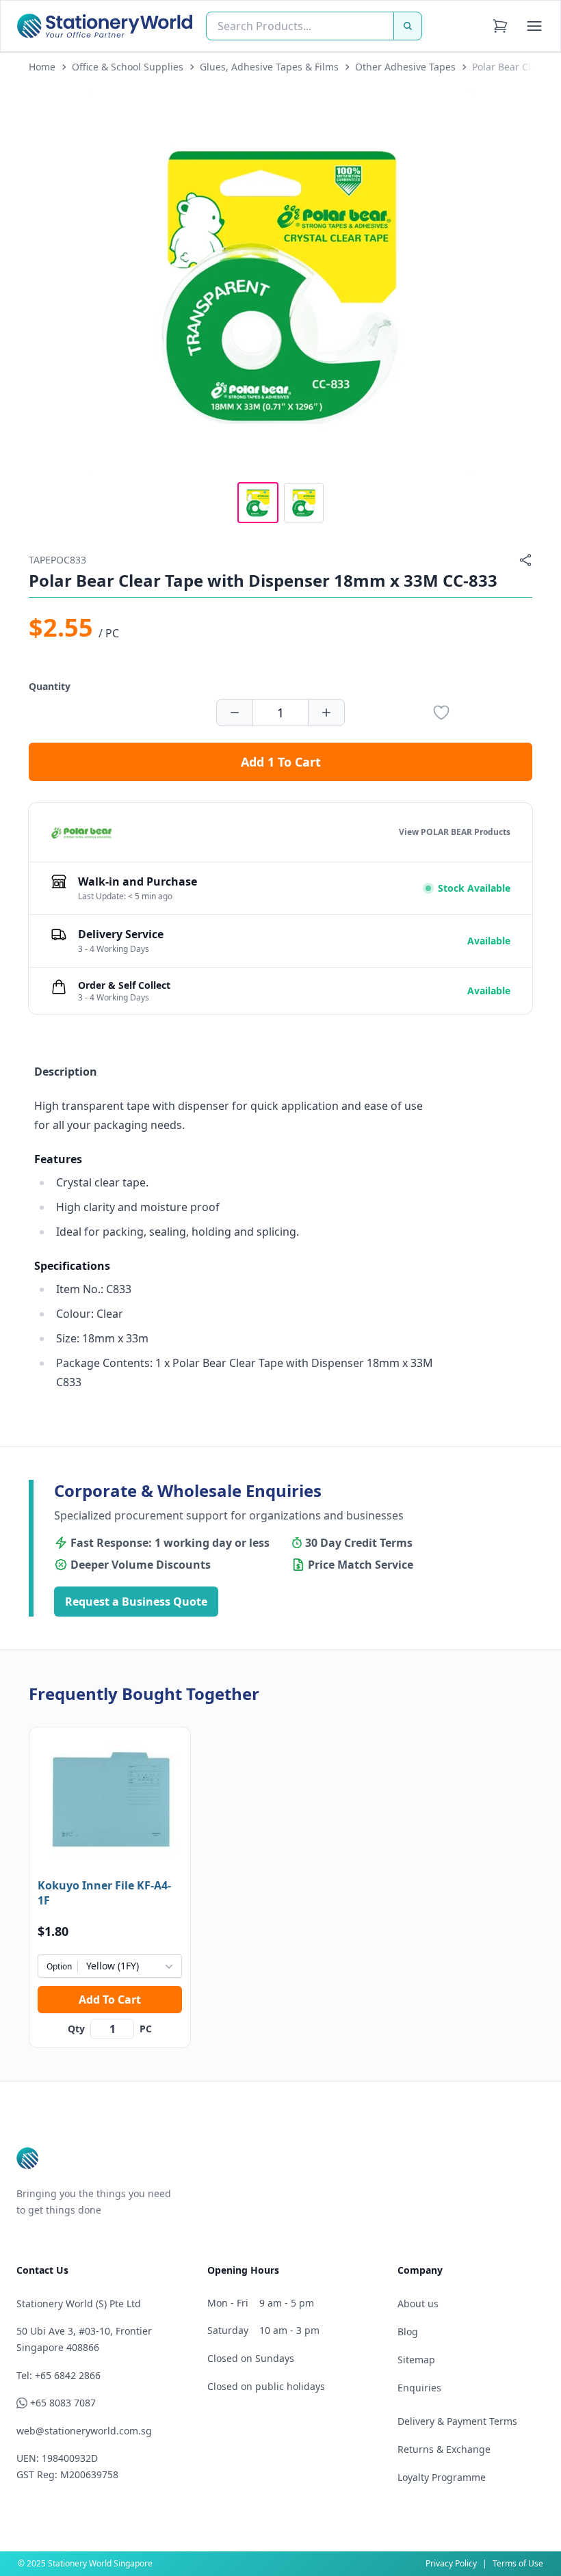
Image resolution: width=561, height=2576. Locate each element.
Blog (408, 2332)
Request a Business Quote (136, 1602)
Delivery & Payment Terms (457, 2421)
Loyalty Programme (442, 2477)
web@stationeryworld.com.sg (84, 2431)
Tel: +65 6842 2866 (58, 2375)
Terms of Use (518, 2563)
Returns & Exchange (444, 2449)
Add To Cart (110, 2000)
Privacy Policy (451, 2563)
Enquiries (419, 2388)
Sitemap (416, 2360)
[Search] (408, 26)
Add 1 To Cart (281, 762)
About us (418, 2303)
